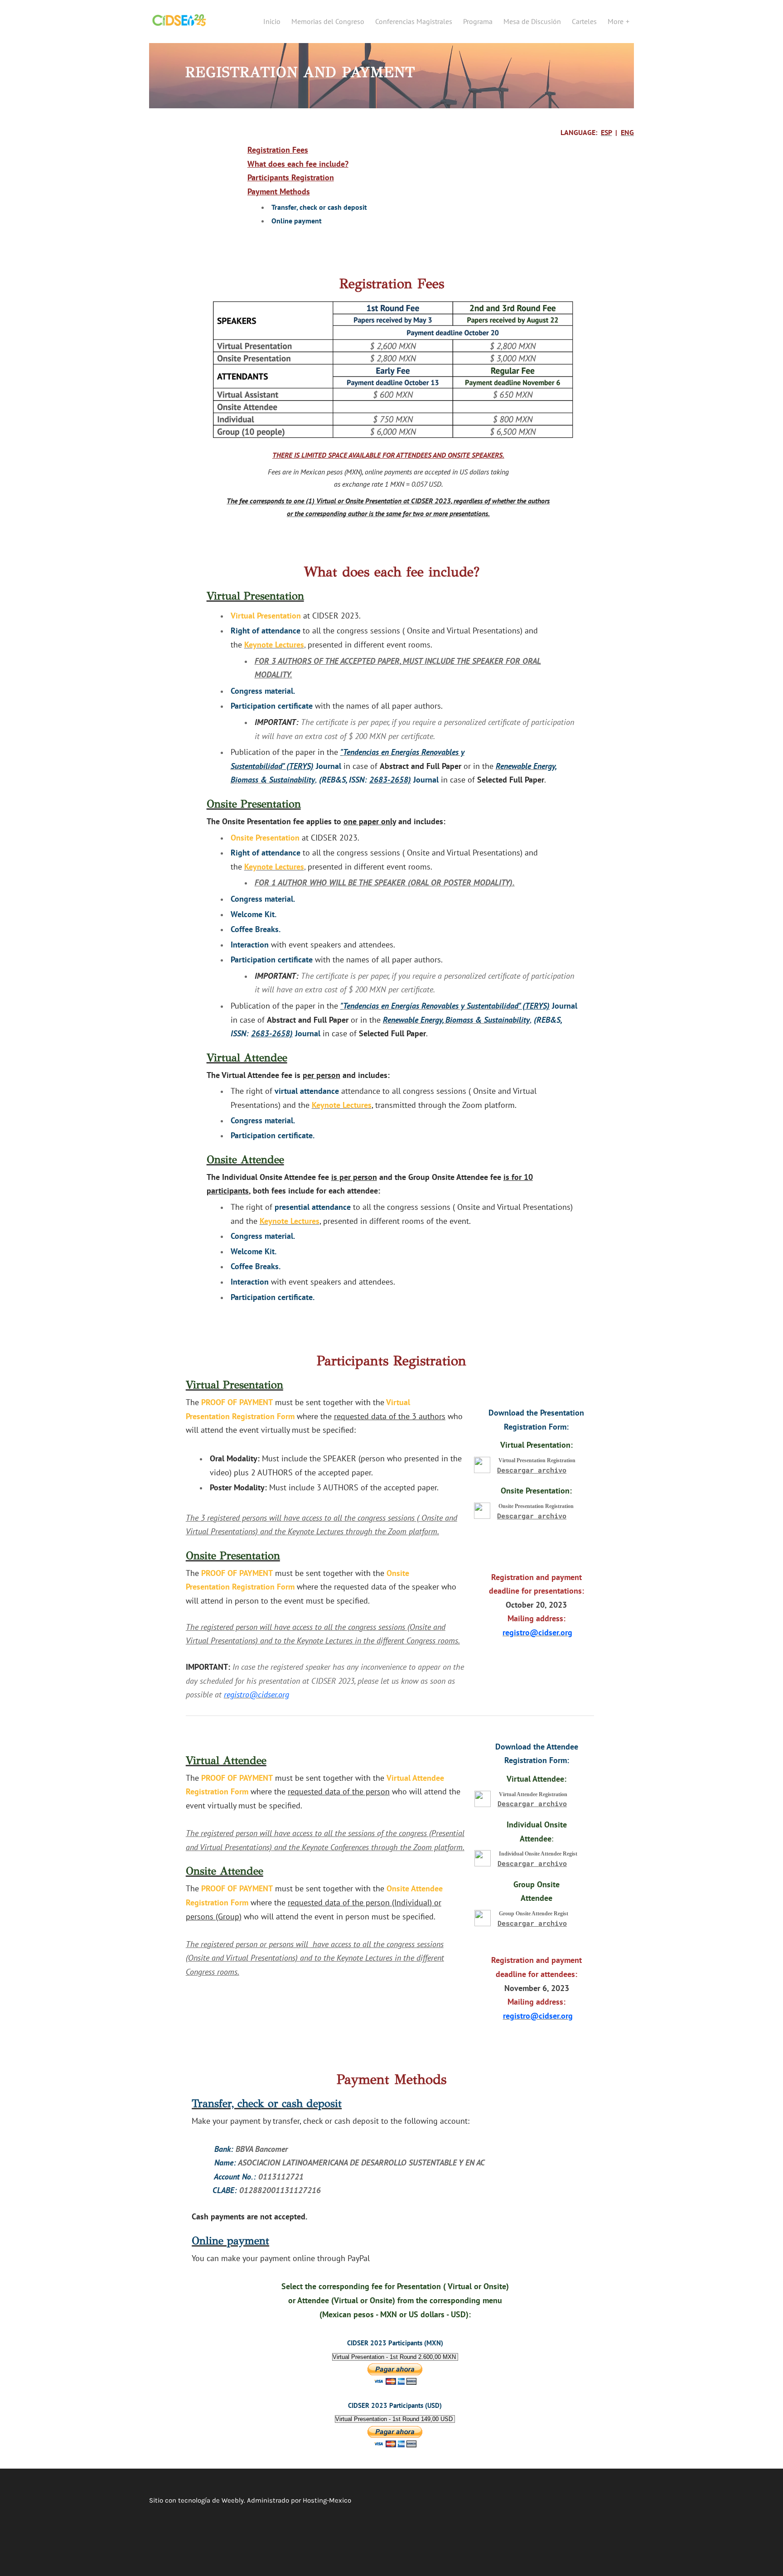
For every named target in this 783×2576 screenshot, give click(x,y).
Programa (478, 21)
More (616, 21)
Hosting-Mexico (327, 2500)
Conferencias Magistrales (414, 21)
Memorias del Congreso (328, 21)
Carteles (584, 21)
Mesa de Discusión (532, 21)
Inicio (272, 21)
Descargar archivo (532, 1470)
